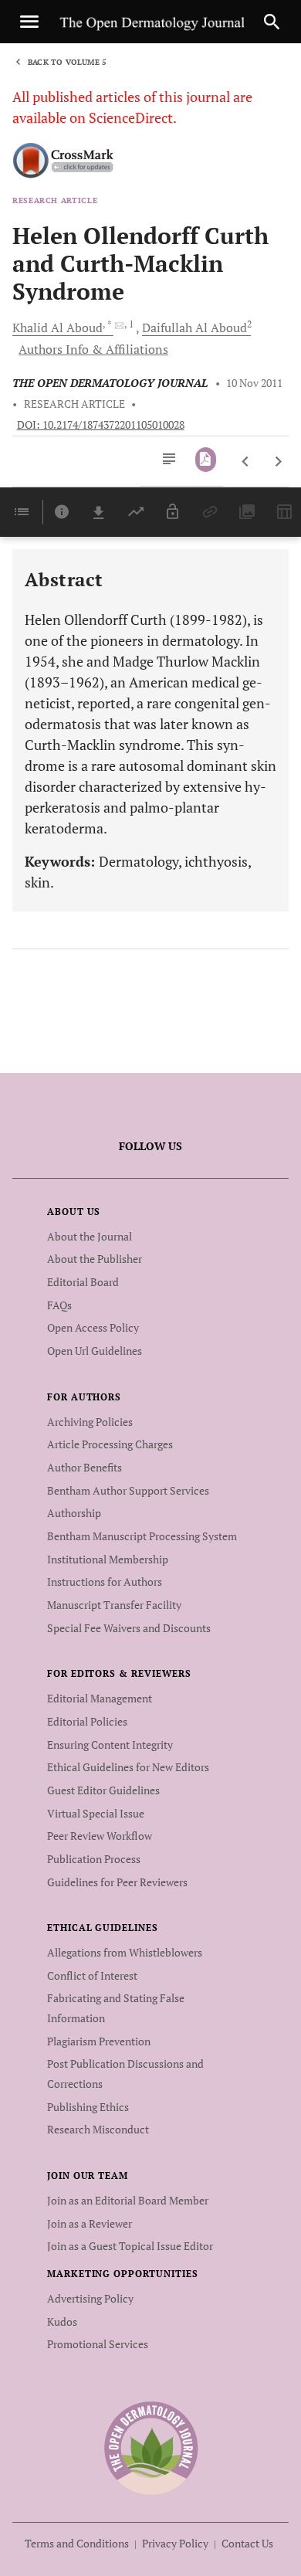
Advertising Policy (90, 2298)
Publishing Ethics (88, 2107)
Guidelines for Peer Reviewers (117, 1882)
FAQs (59, 1305)
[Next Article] (278, 462)
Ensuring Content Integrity (110, 1744)
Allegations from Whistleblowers (125, 1952)
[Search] (272, 22)
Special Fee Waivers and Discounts (129, 1628)
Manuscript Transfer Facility (114, 1605)
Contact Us (247, 2543)
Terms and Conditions (77, 2543)
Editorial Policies (87, 1721)
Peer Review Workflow (100, 1836)
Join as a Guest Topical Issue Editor (130, 2246)
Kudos (62, 2321)
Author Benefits (85, 1467)
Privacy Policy (175, 2543)
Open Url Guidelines (95, 1351)
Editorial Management (100, 1698)
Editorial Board (83, 1282)
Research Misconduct (98, 2129)
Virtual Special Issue (96, 1813)
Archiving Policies (90, 1422)
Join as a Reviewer (90, 2223)
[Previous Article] (246, 462)
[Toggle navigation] (29, 22)
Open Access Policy (93, 1327)
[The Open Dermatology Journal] (151, 2447)
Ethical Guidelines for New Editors (128, 1767)
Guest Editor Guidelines (103, 1790)
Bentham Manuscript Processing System (142, 1536)
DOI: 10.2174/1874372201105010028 (101, 425)
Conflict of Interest (92, 1975)
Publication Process (94, 1859)
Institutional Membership (108, 1559)
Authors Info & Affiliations (93, 349)
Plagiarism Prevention (99, 2041)
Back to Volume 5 (67, 62)
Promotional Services (98, 2344)
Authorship (74, 1513)
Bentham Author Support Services (128, 1490)
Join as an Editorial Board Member (128, 2200)
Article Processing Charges (110, 1444)
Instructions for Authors (105, 1582)
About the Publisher (95, 1259)
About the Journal (90, 1236)
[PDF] (206, 460)
